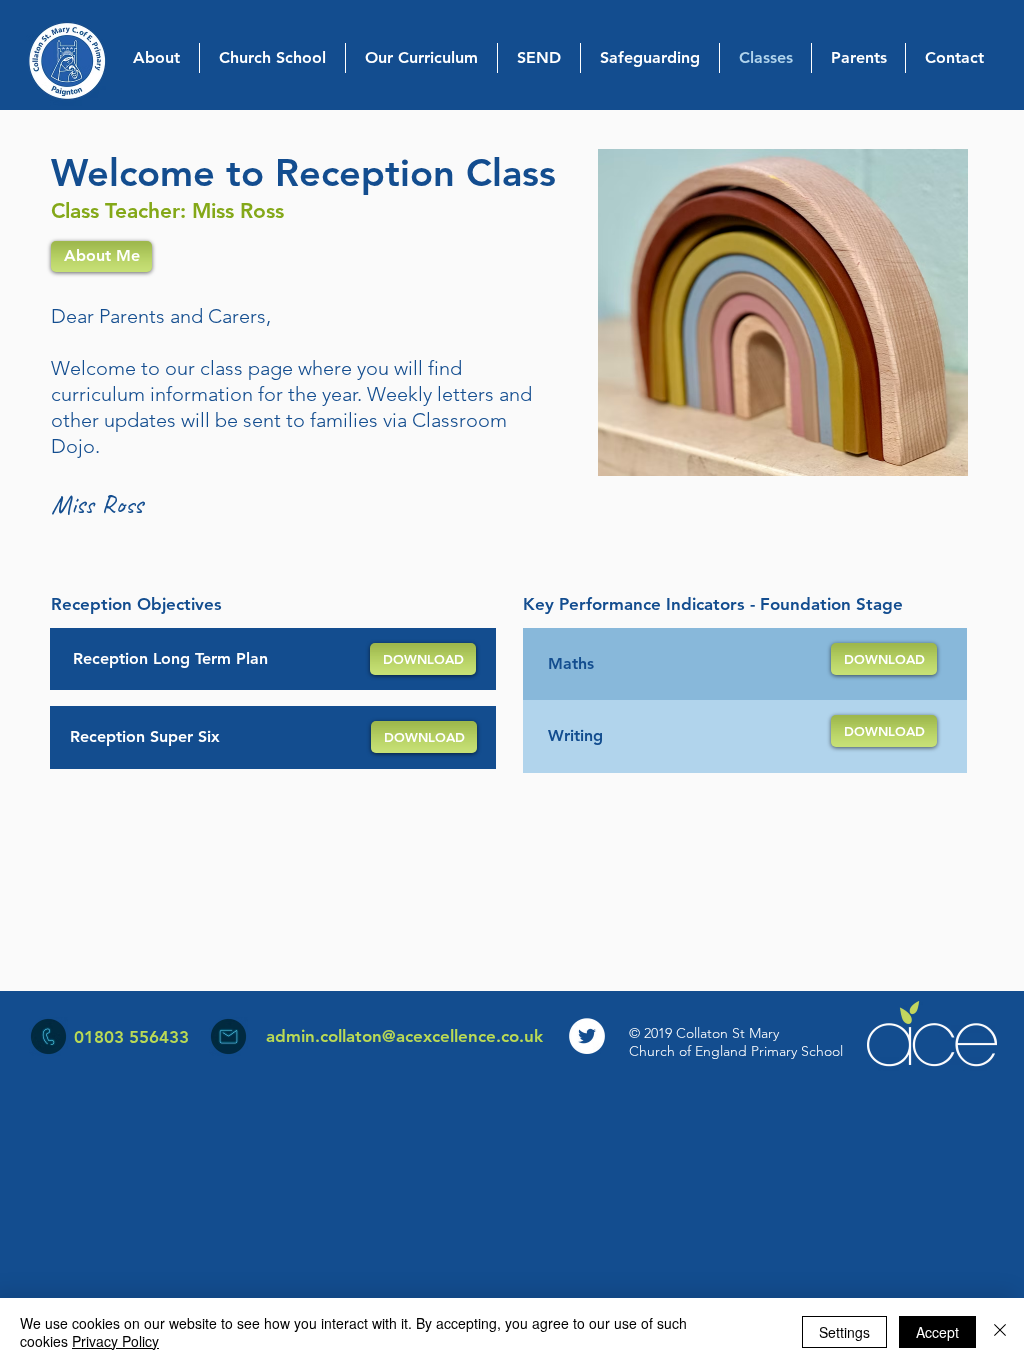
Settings (844, 1332)
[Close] (1000, 1332)
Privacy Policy (115, 1341)
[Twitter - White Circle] (587, 1036)
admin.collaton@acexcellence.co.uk (404, 1036)
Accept (937, 1332)
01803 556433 (131, 1037)
